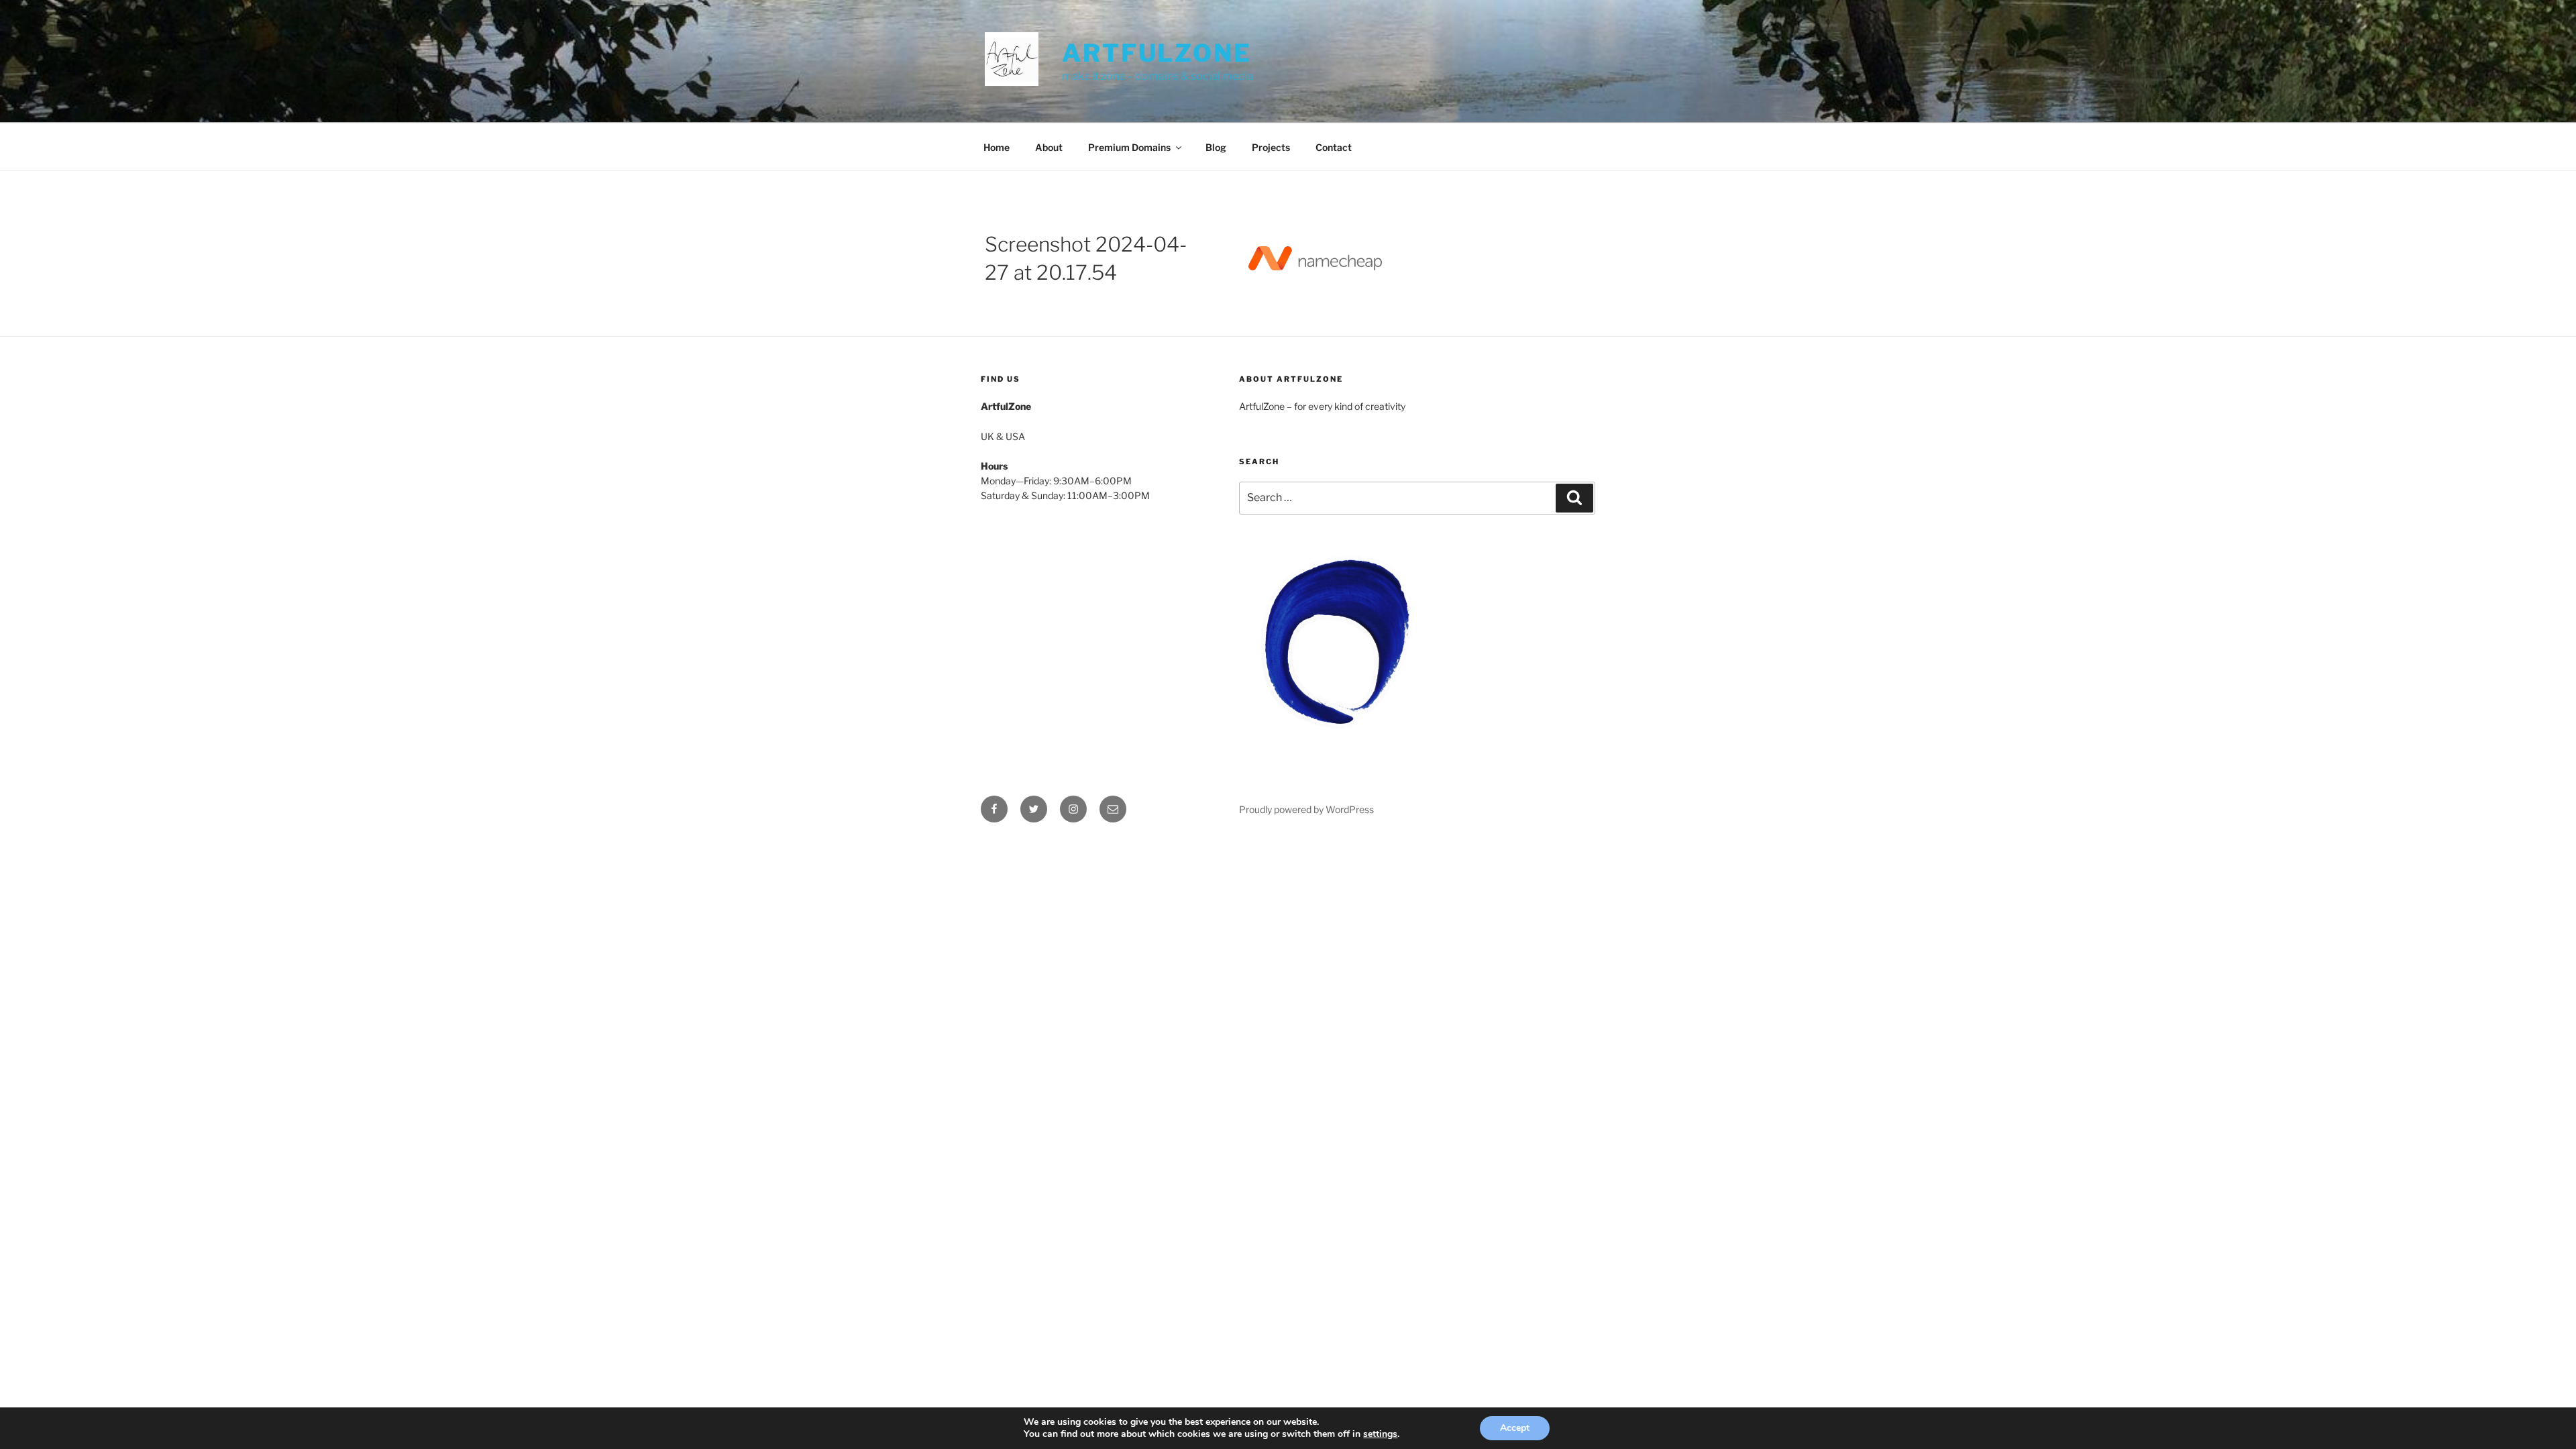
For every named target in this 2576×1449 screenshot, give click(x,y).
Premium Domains (1129, 147)
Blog (1216, 147)
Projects (1271, 147)
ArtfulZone (1157, 53)
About (1049, 147)
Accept (1515, 1428)
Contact (1334, 147)
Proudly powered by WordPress (1306, 809)
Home (997, 147)
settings (1380, 1434)
